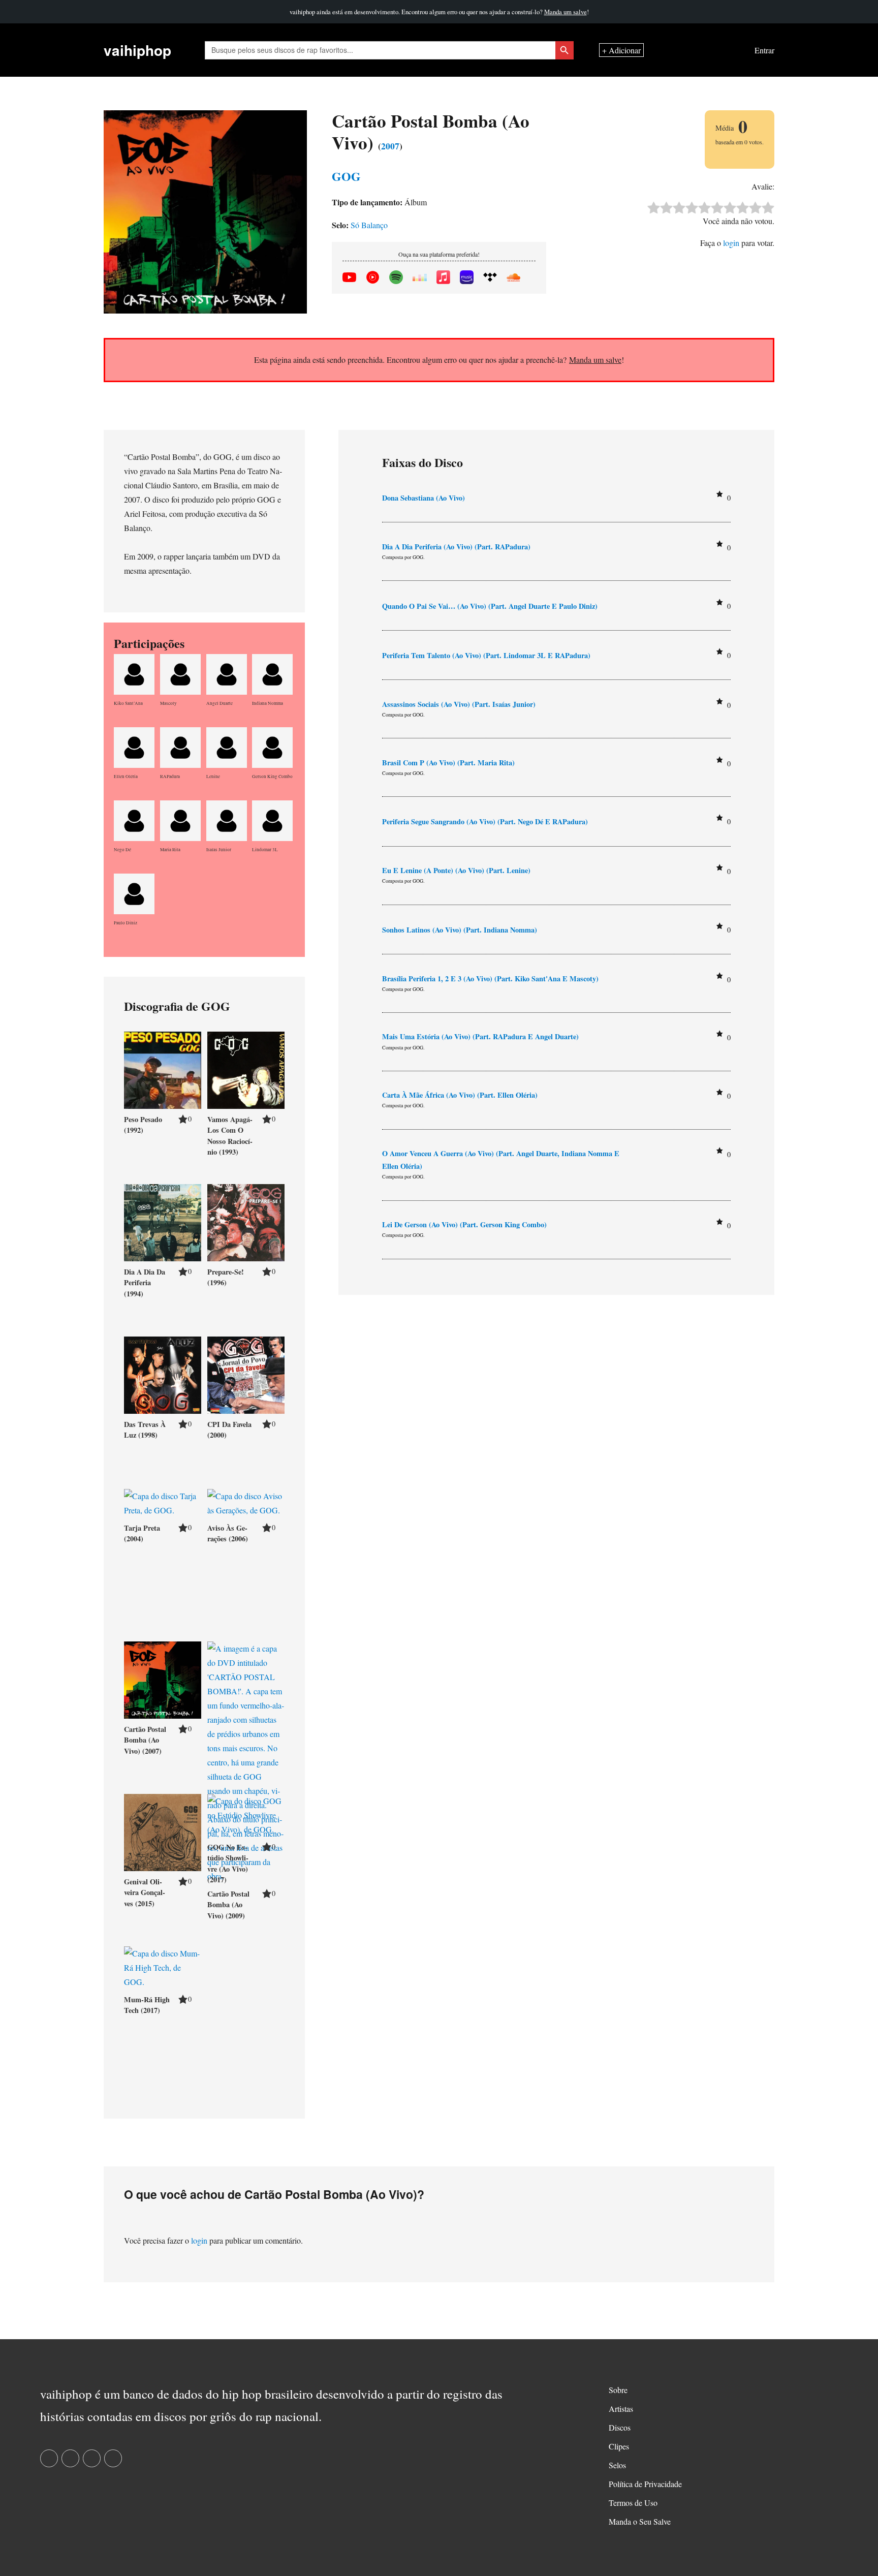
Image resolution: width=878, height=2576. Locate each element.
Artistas (621, 2409)
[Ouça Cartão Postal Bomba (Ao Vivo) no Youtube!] (349, 275)
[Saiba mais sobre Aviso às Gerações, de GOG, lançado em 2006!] (246, 1501)
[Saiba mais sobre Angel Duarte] (227, 673)
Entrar (764, 50)
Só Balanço (369, 225)
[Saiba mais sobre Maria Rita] (180, 819)
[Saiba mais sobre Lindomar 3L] (272, 819)
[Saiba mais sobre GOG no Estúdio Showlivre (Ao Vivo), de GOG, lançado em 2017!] (246, 1813)
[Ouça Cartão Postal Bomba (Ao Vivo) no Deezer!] (419, 275)
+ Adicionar (621, 50)
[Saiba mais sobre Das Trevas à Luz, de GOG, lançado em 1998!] (163, 1373)
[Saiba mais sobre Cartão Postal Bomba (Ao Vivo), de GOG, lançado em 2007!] (163, 1678)
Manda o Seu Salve (640, 2521)
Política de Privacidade (645, 2484)
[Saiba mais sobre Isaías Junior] (227, 819)
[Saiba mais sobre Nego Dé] (134, 819)
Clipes (619, 2446)
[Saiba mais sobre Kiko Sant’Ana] (134, 673)
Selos (617, 2465)
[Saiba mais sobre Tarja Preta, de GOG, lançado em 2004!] (163, 1501)
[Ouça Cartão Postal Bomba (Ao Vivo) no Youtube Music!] (373, 275)
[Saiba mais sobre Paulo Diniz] (134, 892)
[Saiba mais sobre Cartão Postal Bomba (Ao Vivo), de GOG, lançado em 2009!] (246, 1761)
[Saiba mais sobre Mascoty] (180, 673)
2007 (390, 146)
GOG (346, 176)
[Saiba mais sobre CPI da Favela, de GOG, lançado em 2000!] (246, 1373)
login (731, 243)
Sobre (618, 2390)
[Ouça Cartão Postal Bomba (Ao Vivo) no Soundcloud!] (513, 275)
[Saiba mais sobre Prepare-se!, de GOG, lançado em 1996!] (246, 1221)
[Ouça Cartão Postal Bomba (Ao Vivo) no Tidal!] (490, 275)
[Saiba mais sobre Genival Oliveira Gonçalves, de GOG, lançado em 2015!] (163, 1831)
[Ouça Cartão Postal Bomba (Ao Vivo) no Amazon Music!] (467, 275)
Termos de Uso (633, 2503)
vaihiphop (137, 50)
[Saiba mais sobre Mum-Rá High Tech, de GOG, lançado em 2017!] (163, 1966)
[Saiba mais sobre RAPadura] (180, 746)
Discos (620, 2427)
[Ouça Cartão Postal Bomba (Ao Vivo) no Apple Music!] (443, 275)
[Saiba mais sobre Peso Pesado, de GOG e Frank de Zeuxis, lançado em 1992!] (163, 1068)
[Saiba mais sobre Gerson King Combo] (272, 746)
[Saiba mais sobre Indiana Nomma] (272, 673)
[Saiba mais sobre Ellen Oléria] (134, 746)
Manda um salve (566, 12)
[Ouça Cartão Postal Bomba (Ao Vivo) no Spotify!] (396, 275)
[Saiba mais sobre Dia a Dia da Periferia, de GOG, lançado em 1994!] (163, 1221)
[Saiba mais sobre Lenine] (227, 746)
